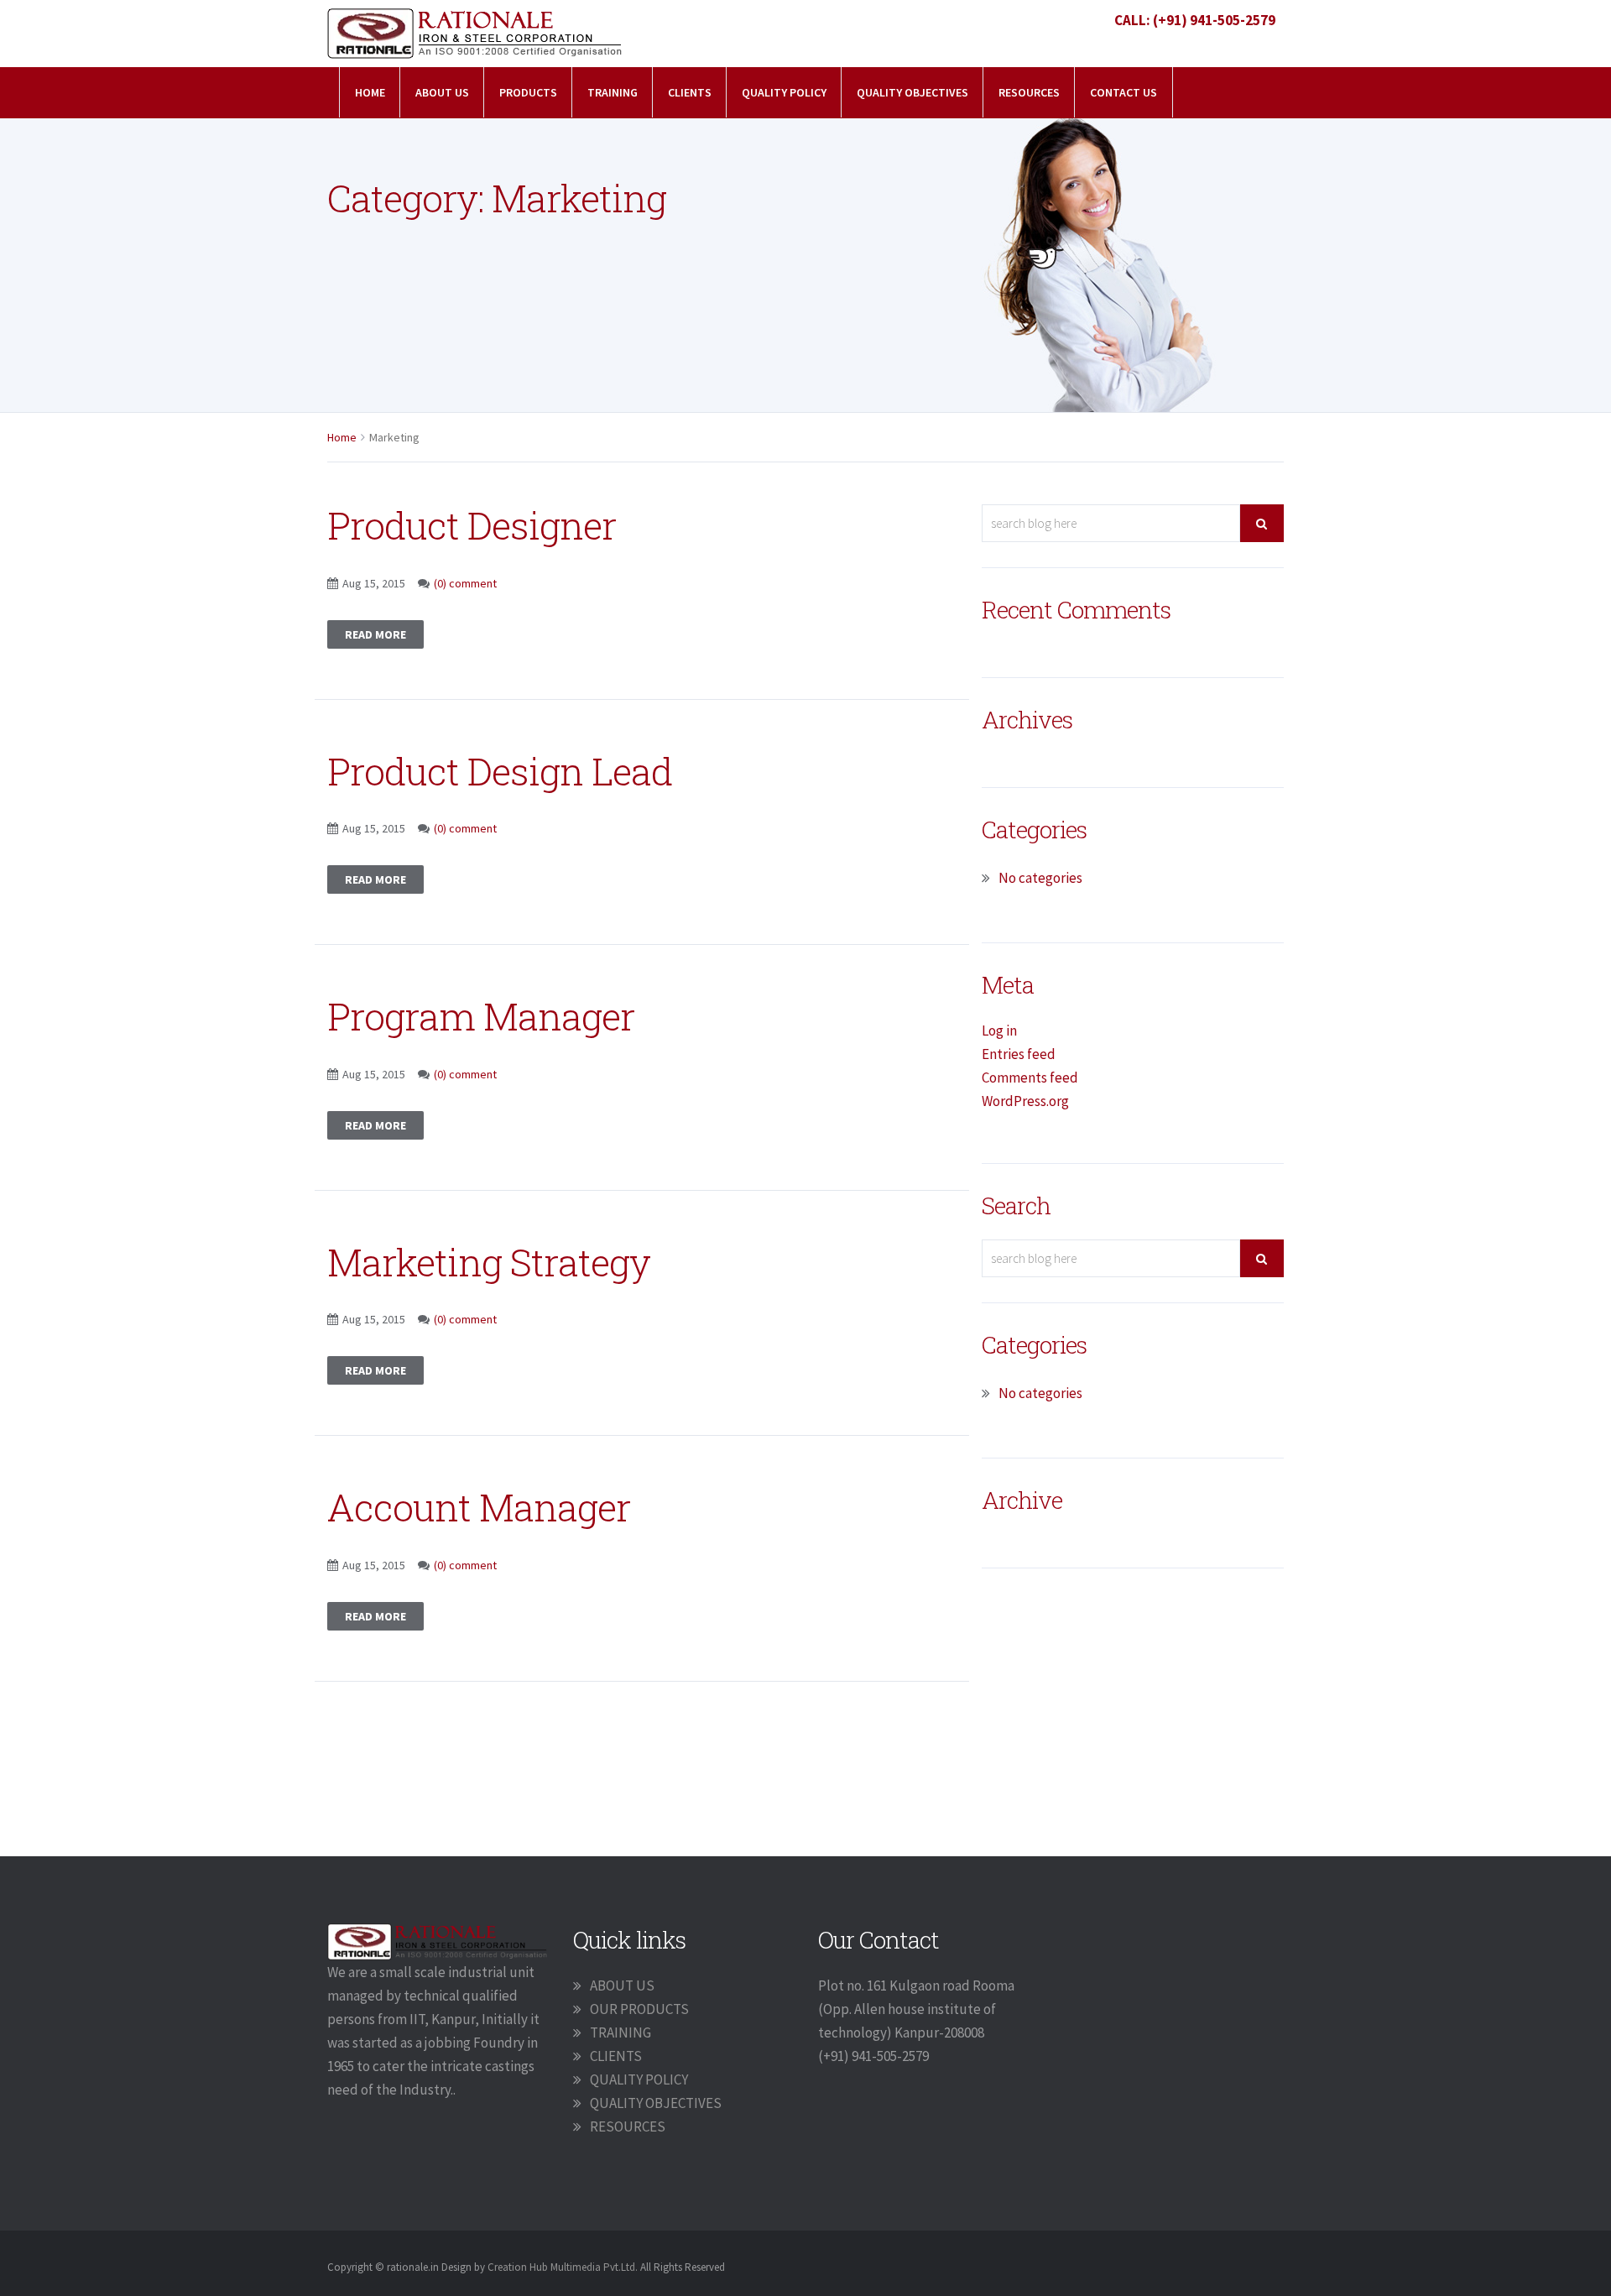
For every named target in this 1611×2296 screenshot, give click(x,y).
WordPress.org (1025, 1101)
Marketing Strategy (489, 1262)
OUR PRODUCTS (639, 2009)
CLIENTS (690, 92)
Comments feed (1030, 1078)
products (528, 92)
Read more (375, 634)
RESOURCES (1029, 92)
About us (442, 92)
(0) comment (465, 583)
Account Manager (479, 1507)
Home (370, 92)
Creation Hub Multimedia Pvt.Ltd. (563, 2267)
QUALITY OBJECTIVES (912, 92)
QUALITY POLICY (784, 92)
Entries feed (1019, 1054)
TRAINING (613, 92)
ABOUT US (622, 1986)
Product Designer (472, 525)
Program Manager (481, 1016)
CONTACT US (1124, 92)
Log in (999, 1031)
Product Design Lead (500, 771)
